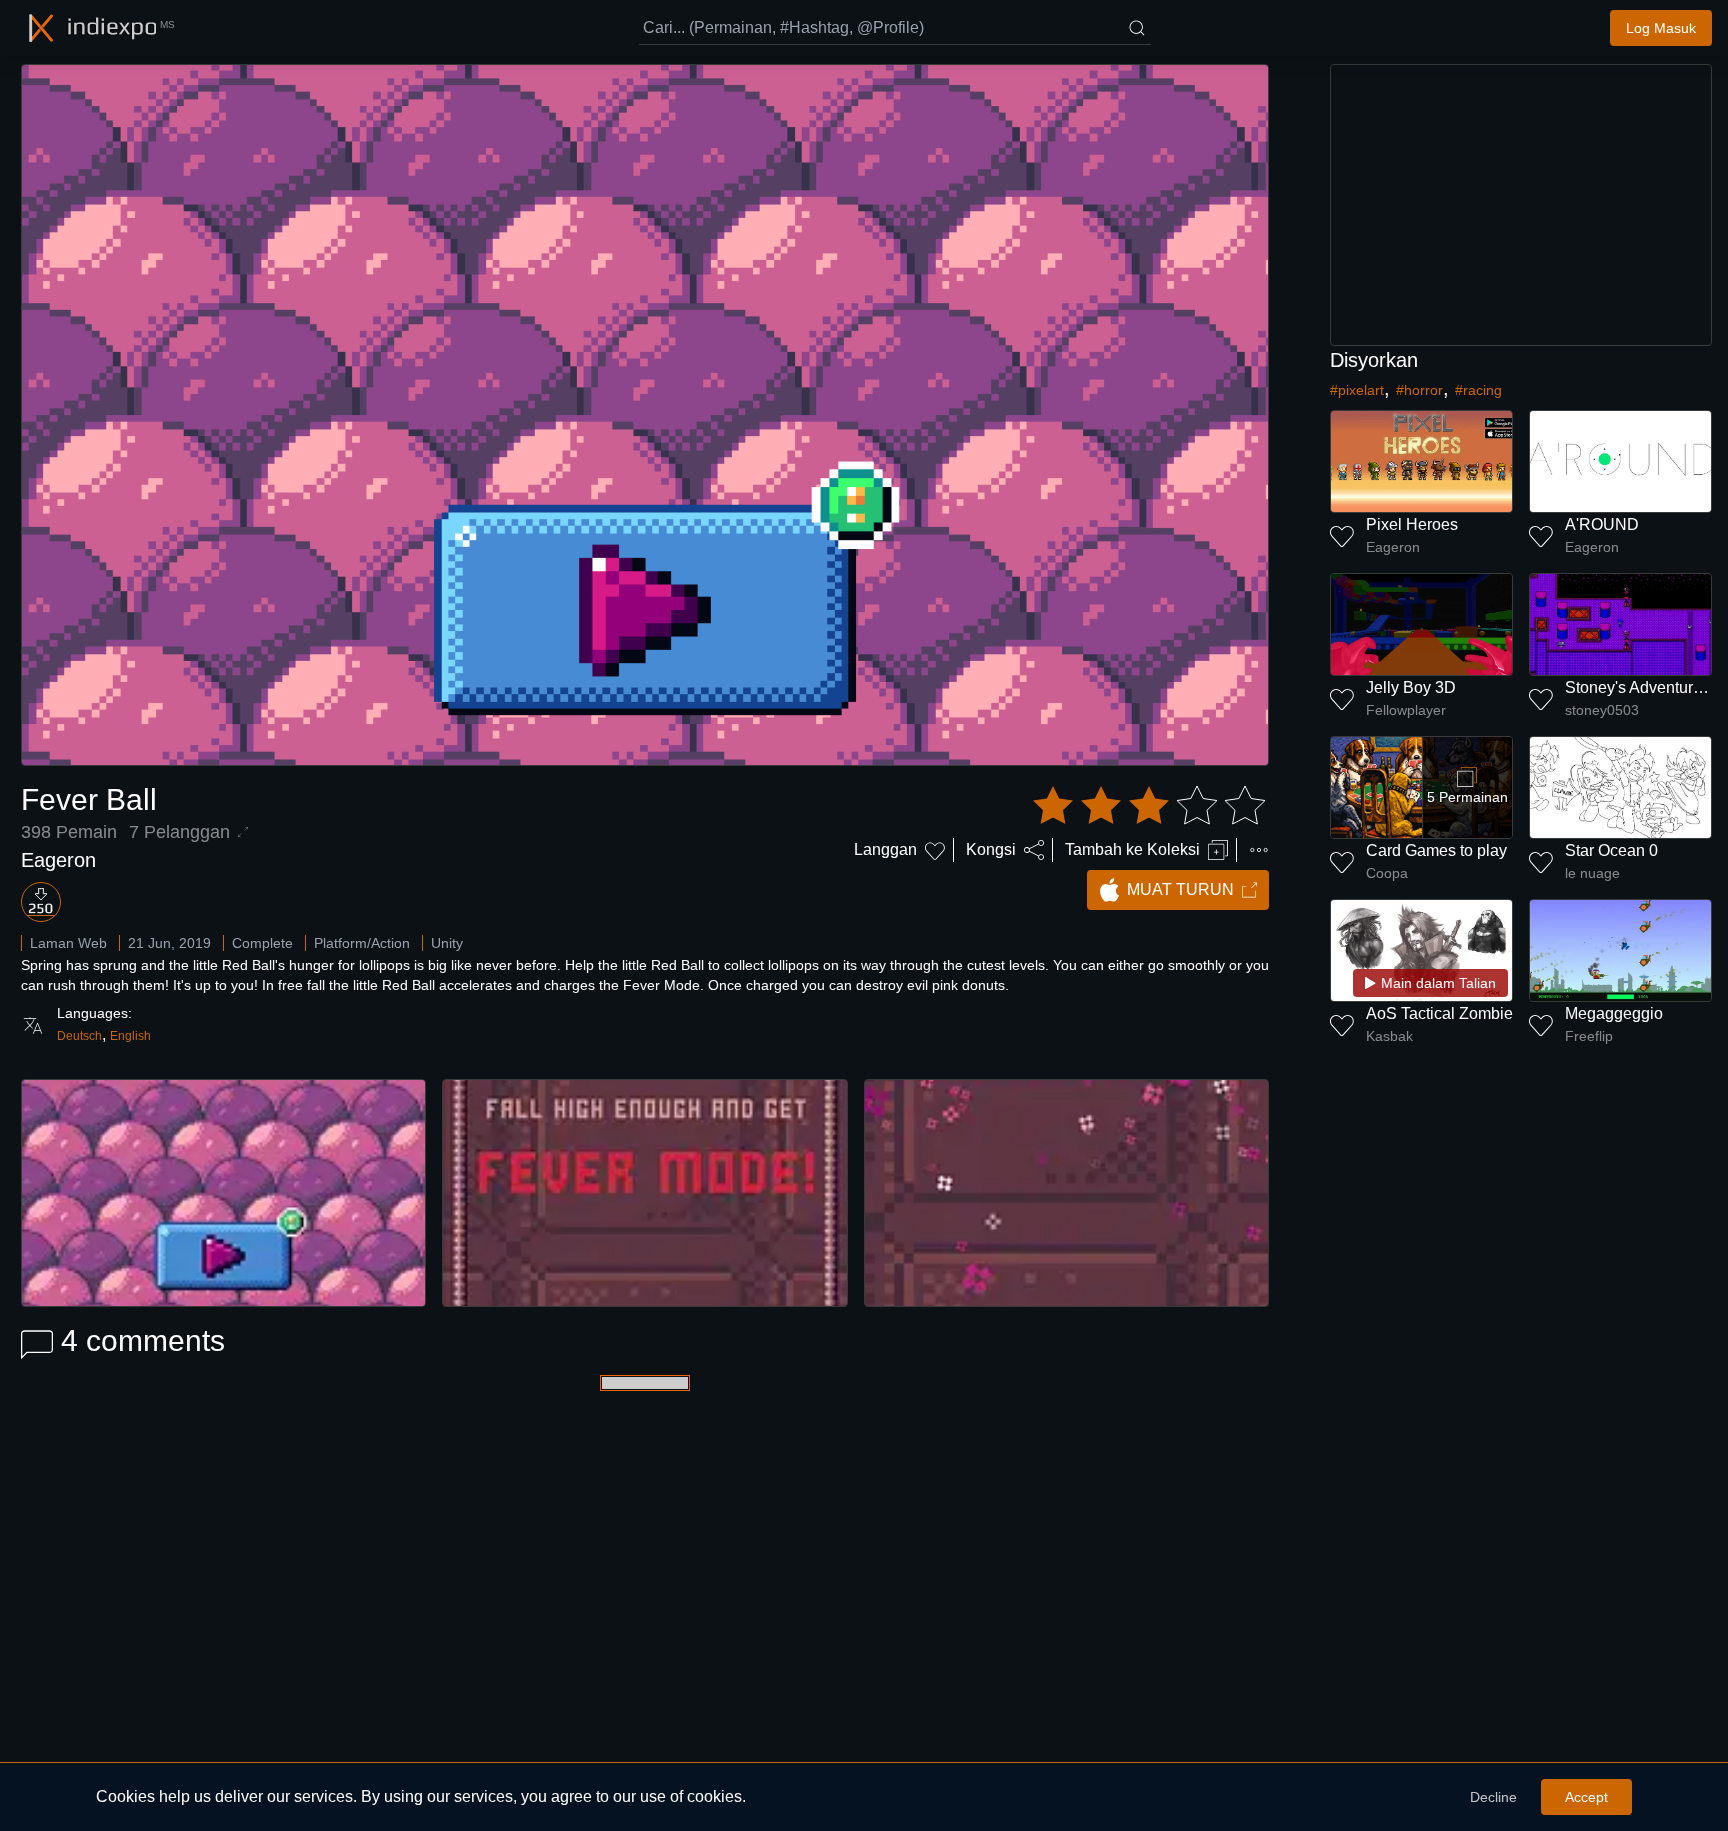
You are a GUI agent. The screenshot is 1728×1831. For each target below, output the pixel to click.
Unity (447, 943)
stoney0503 (1602, 710)
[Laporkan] (1259, 850)
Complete (262, 943)
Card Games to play (1436, 850)
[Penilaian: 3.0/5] (1149, 806)
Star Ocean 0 (1611, 850)
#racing (1478, 390)
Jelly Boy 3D (1411, 687)
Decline (1493, 1797)
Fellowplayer (1406, 710)
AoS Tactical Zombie (1439, 1013)
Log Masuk (1661, 28)
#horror (1419, 390)
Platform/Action (362, 943)
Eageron (58, 860)
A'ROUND (1602, 524)
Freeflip (1589, 1036)
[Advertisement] (1521, 205)
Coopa (1387, 873)
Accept (1586, 1797)
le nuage (1592, 873)
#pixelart (1357, 390)
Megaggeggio (1614, 1013)
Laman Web (68, 943)
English (130, 1036)
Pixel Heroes (1412, 524)
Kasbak (1389, 1036)
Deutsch (79, 1036)
